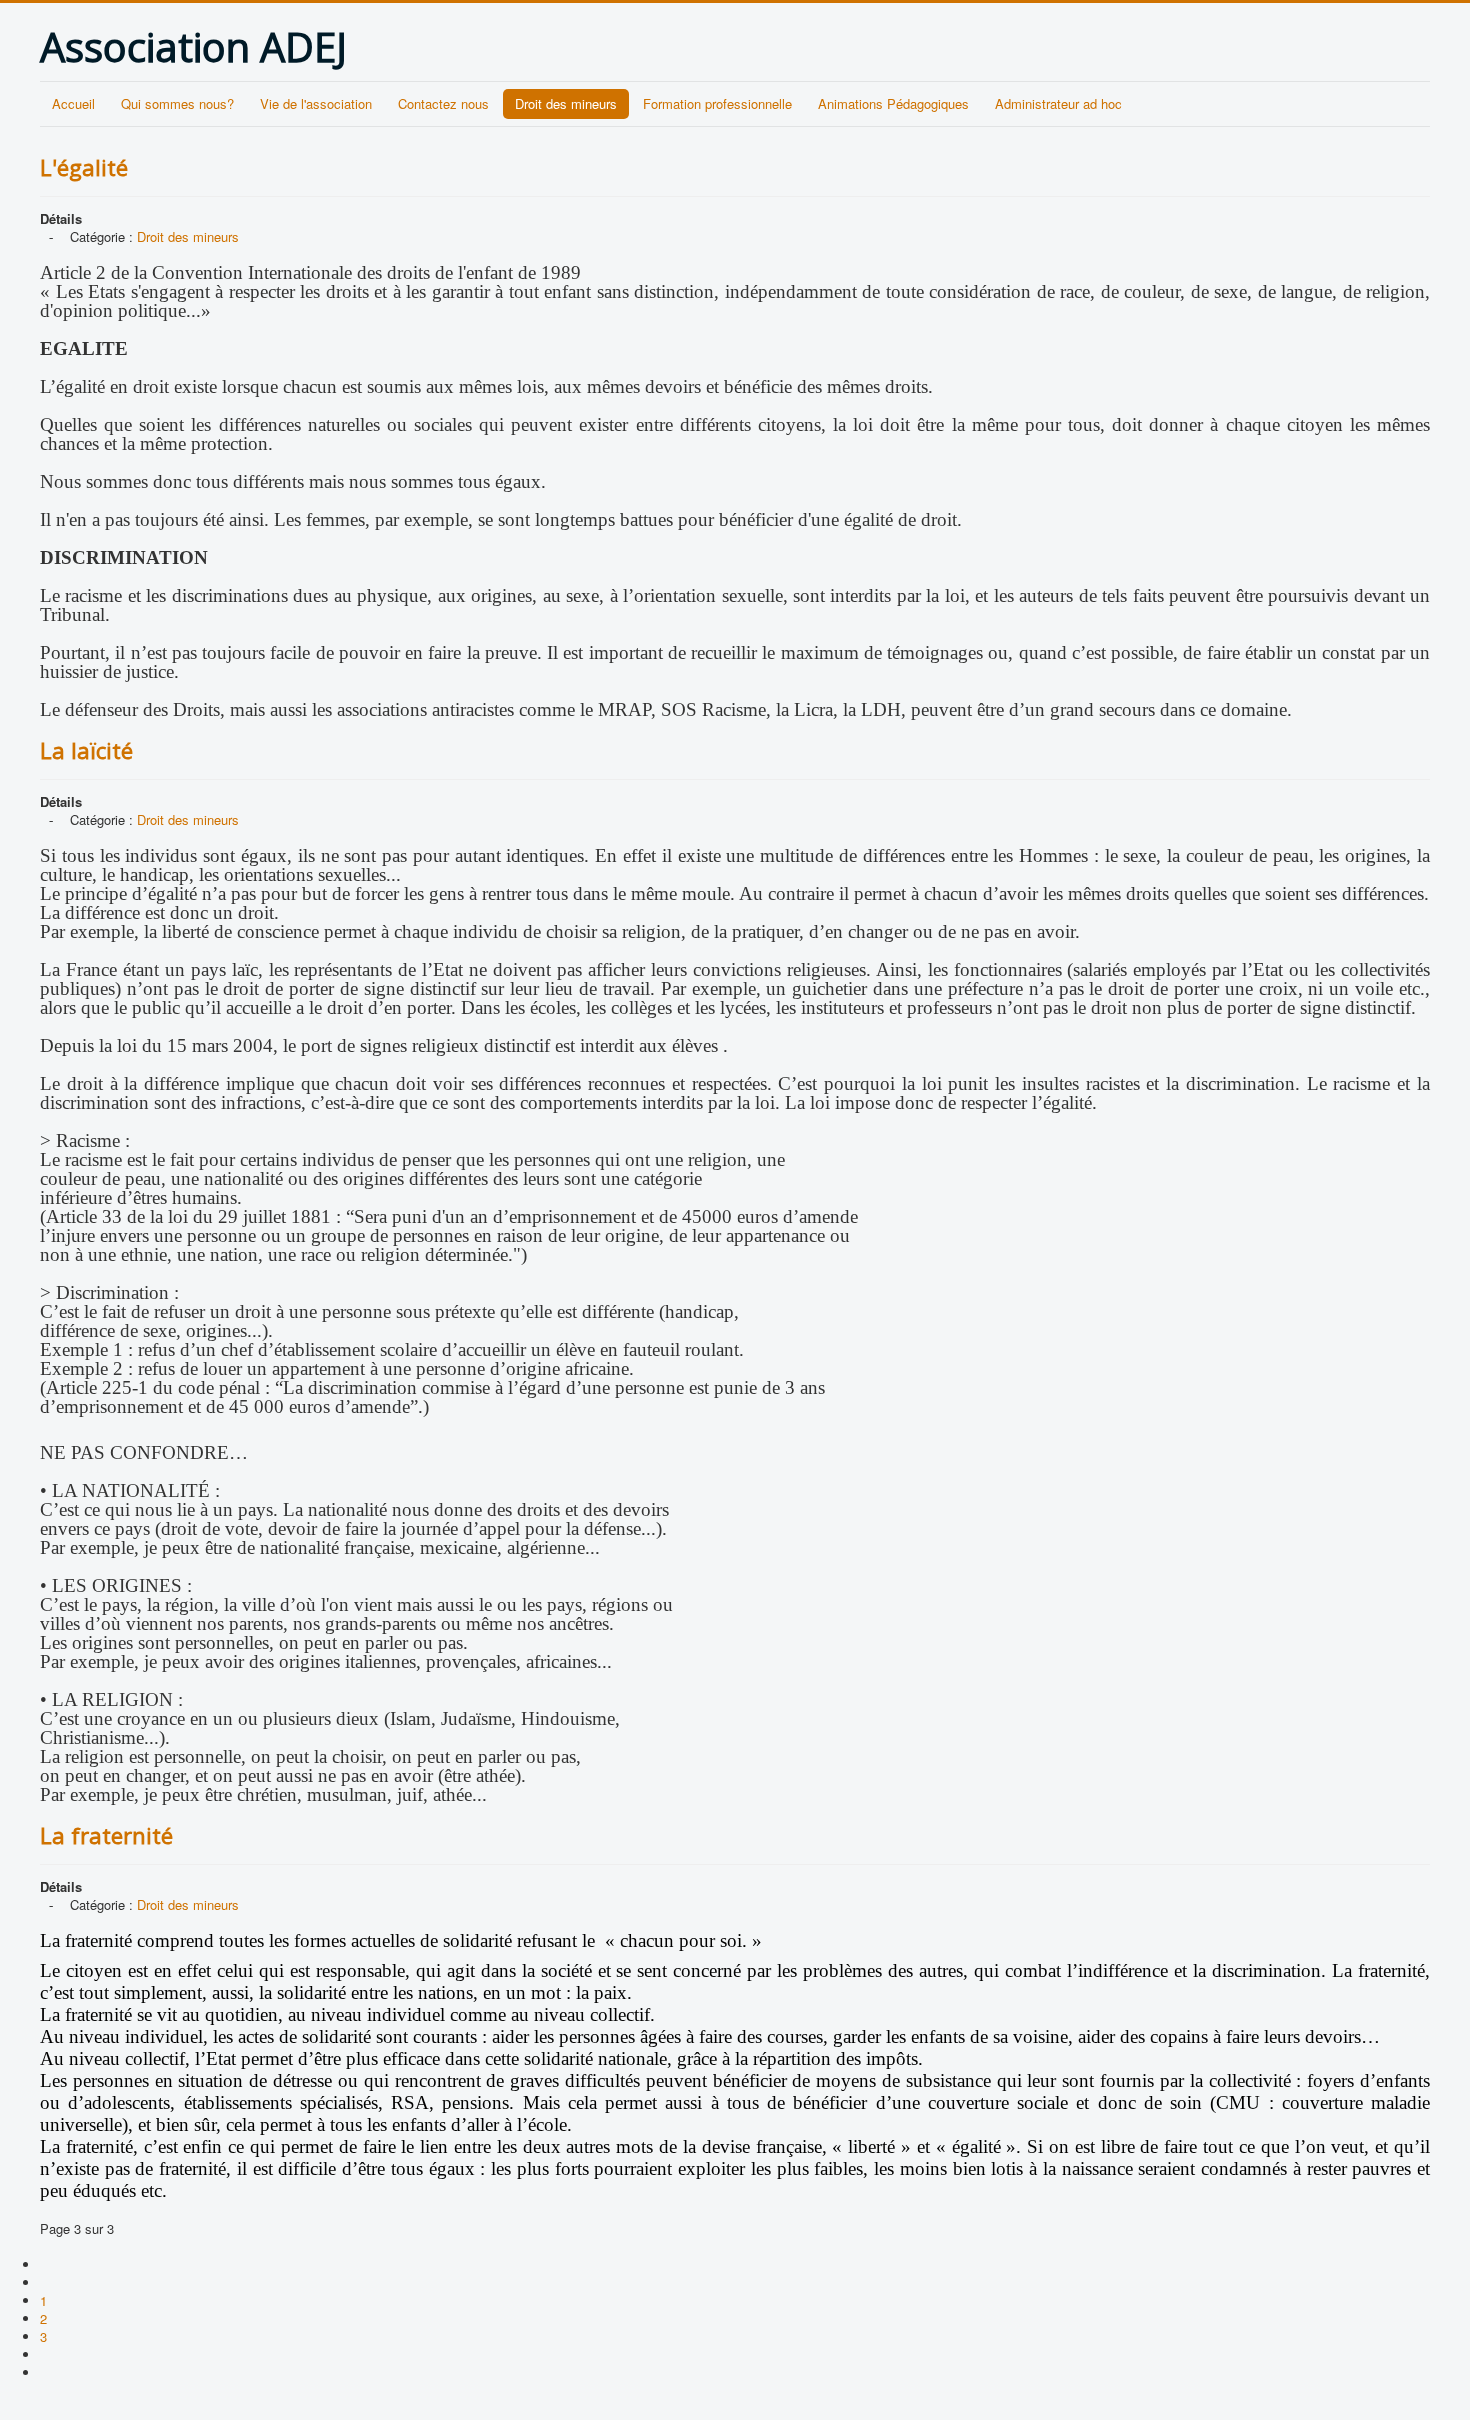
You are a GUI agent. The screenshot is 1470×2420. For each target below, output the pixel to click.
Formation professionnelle (717, 103)
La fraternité (106, 1835)
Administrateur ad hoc (1058, 103)
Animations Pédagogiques (893, 103)
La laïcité (86, 750)
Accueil (73, 103)
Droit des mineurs (566, 103)
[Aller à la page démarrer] (48, 2264)
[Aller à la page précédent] (48, 2282)
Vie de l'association (316, 103)
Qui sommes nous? (177, 103)
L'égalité (84, 167)
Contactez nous (443, 103)
